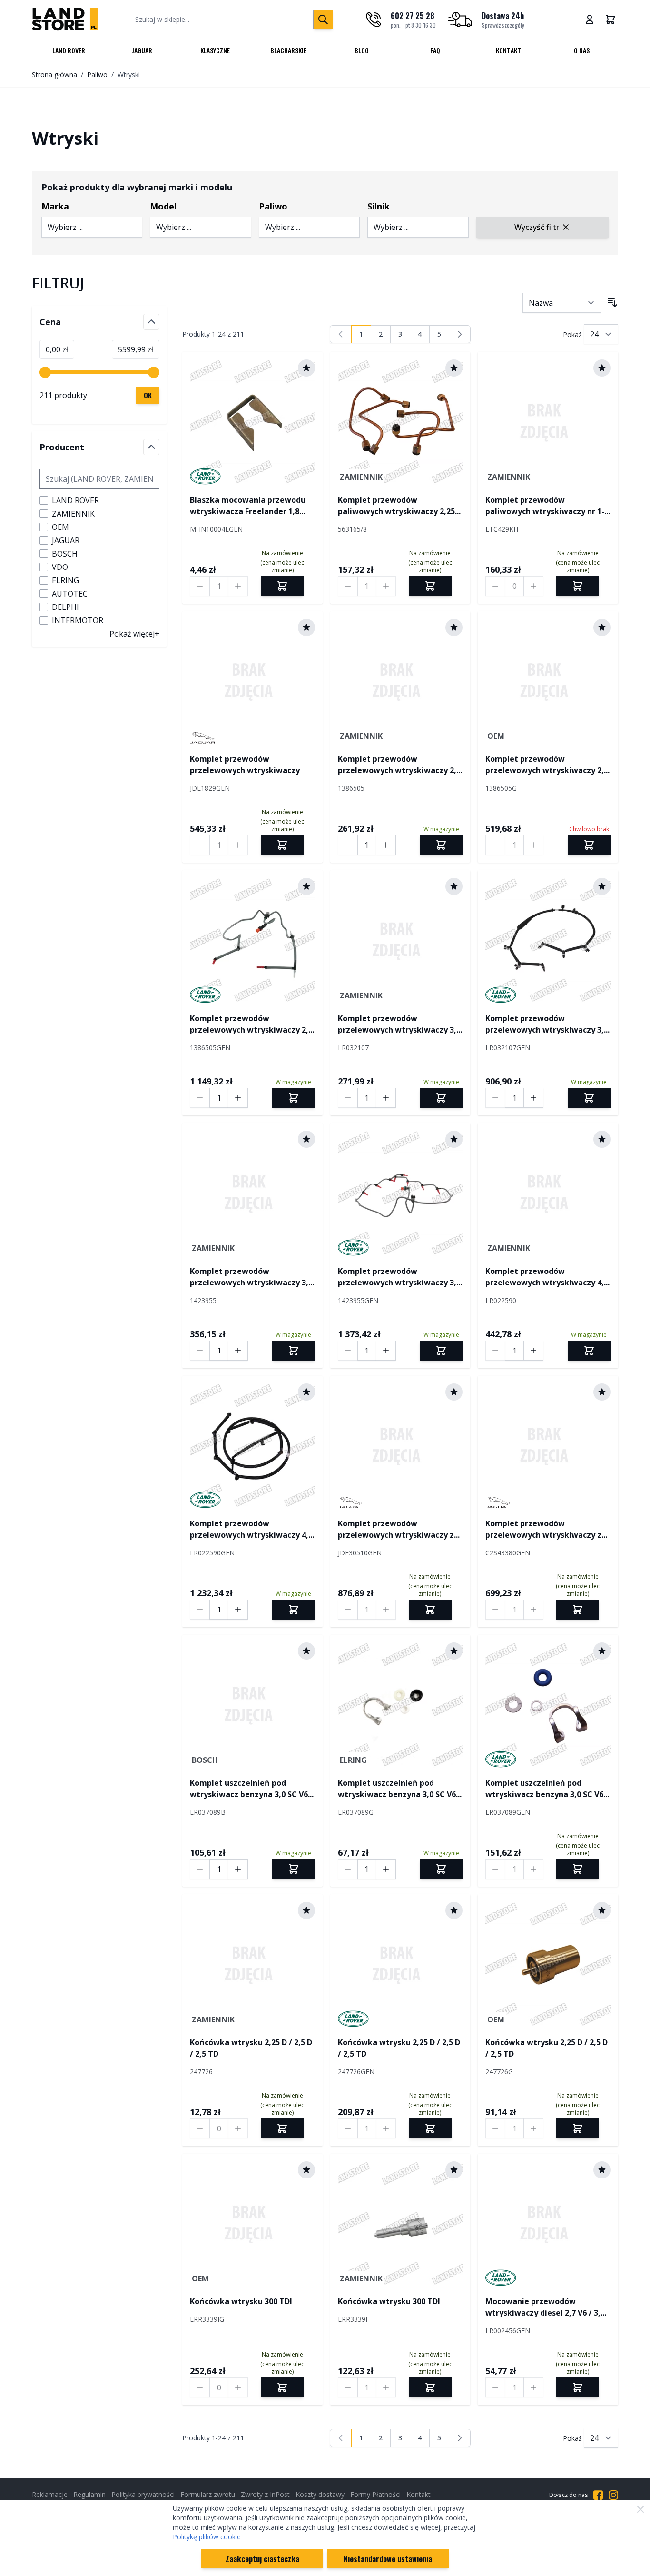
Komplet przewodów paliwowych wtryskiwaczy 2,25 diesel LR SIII (396, 506)
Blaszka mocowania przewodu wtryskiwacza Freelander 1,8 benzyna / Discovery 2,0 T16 (248, 506)
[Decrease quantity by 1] (200, 586)
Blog (362, 50)
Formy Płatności (375, 2494)
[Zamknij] (640, 2509)
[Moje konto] (590, 20)
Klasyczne (215, 50)
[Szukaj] (323, 20)
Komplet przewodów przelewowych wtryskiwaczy (245, 765)
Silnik (379, 206)
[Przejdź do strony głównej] (65, 19)
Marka (55, 206)
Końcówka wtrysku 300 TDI (241, 2301)
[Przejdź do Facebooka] (598, 2495)
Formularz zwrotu (208, 2494)
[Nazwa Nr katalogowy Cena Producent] (562, 303)
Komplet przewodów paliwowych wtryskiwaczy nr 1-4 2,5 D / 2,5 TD (547, 506)
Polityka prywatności (143, 2494)
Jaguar (142, 50)
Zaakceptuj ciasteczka (262, 2559)
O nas (582, 50)
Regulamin (89, 2494)
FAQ (435, 50)
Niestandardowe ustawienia (388, 2559)
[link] (341, 334)
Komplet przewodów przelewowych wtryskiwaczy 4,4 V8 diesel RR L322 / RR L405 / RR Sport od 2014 (547, 1277)
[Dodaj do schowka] (306, 368)
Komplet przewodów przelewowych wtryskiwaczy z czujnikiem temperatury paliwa (399, 1529)
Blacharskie (288, 50)
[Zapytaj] (282, 586)
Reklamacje (50, 2494)
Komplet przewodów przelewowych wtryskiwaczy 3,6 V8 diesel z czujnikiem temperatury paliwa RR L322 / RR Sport (252, 1277)
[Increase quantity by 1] (238, 586)
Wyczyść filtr (537, 227)
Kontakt (508, 50)
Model (163, 206)
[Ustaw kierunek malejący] (612, 303)
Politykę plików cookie (207, 2537)
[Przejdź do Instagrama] (613, 2495)
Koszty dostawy (320, 2494)
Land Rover (69, 50)
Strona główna (54, 75)
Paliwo (97, 75)
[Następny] (460, 334)
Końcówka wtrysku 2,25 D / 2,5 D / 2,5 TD (251, 2048)
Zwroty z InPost (265, 2494)
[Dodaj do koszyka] (441, 845)
